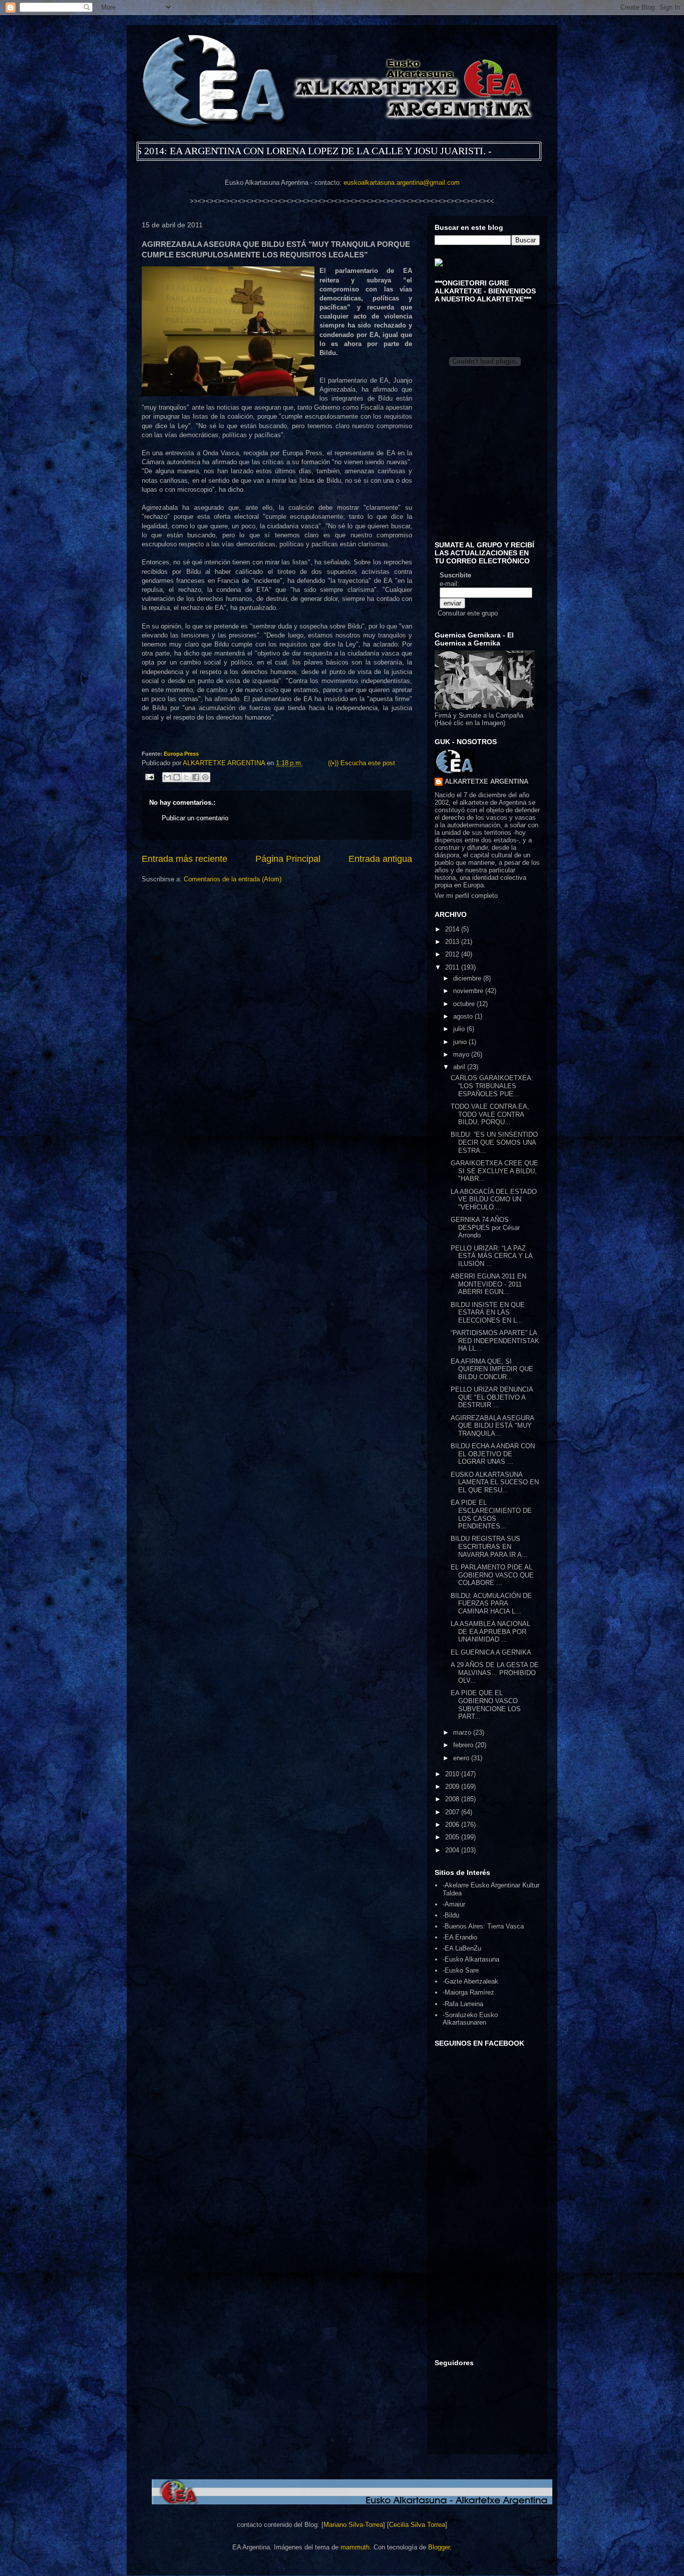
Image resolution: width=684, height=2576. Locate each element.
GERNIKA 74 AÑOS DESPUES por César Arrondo (485, 1227)
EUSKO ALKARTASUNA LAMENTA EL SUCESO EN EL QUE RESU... (495, 1482)
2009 (453, 1787)
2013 (453, 942)
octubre (465, 1004)
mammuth (355, 2547)
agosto (464, 1016)
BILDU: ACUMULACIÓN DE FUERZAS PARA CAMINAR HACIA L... (491, 1603)
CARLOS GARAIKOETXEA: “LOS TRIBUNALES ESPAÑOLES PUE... (492, 1086)
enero (462, 1758)
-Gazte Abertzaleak (470, 1981)
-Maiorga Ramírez (468, 1992)
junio (461, 1042)
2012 (453, 954)
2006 (453, 1825)
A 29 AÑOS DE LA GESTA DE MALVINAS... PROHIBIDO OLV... (495, 1673)
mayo (462, 1054)
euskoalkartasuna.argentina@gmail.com (402, 183)
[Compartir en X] (186, 777)
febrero (464, 1745)
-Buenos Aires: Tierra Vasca (483, 1926)
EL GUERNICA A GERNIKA (491, 1652)
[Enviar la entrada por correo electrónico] (149, 776)
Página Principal (288, 859)
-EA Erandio (460, 1937)
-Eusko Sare (461, 1970)
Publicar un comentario (195, 818)
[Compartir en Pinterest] (205, 777)
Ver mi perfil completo (466, 896)
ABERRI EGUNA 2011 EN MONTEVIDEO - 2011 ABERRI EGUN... (488, 1284)
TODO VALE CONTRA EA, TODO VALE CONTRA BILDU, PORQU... (490, 1114)
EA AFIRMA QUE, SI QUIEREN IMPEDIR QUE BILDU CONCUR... (492, 1369)
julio (460, 1029)
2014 (453, 929)
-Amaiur (454, 1904)
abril (460, 1067)
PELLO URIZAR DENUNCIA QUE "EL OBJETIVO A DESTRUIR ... (492, 1397)
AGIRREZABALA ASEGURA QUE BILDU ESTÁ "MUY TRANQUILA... (492, 1426)
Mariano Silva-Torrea (353, 2525)
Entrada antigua (380, 859)
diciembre (468, 978)
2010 (453, 1774)
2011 (453, 967)
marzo (463, 1732)
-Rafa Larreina (463, 2004)
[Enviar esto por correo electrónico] (167, 777)
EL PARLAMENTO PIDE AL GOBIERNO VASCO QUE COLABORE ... (492, 1575)
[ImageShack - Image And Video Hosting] (439, 264)
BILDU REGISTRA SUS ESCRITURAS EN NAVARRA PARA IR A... (489, 1546)
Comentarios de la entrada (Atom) (233, 879)
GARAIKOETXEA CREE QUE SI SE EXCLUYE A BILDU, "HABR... (494, 1171)
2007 (453, 1812)
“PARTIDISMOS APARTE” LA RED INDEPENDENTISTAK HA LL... (495, 1341)
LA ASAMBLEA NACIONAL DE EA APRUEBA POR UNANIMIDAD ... (490, 1632)
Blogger (439, 2547)
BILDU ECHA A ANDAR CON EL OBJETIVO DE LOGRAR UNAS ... (493, 1454)
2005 (453, 1837)
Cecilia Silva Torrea (417, 2525)
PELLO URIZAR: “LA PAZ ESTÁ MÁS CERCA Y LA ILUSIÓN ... (491, 1256)
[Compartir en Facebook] (196, 777)
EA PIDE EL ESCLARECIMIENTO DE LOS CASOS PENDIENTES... (491, 1514)
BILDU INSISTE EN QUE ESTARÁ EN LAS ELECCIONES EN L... (488, 1313)
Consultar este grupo (468, 613)
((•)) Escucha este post (362, 763)
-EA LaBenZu (462, 1948)
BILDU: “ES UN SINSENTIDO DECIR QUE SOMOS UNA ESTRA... (494, 1142)
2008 (453, 1799)
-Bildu (451, 1915)
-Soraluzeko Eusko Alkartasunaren (470, 2019)
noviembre (469, 991)
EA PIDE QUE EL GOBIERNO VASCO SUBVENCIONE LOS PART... (486, 1705)
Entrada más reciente (185, 859)
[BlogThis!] (177, 777)
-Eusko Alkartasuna (471, 1959)
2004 (453, 1850)
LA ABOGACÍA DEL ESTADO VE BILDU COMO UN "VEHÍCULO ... (494, 1199)
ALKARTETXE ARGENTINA (225, 763)
